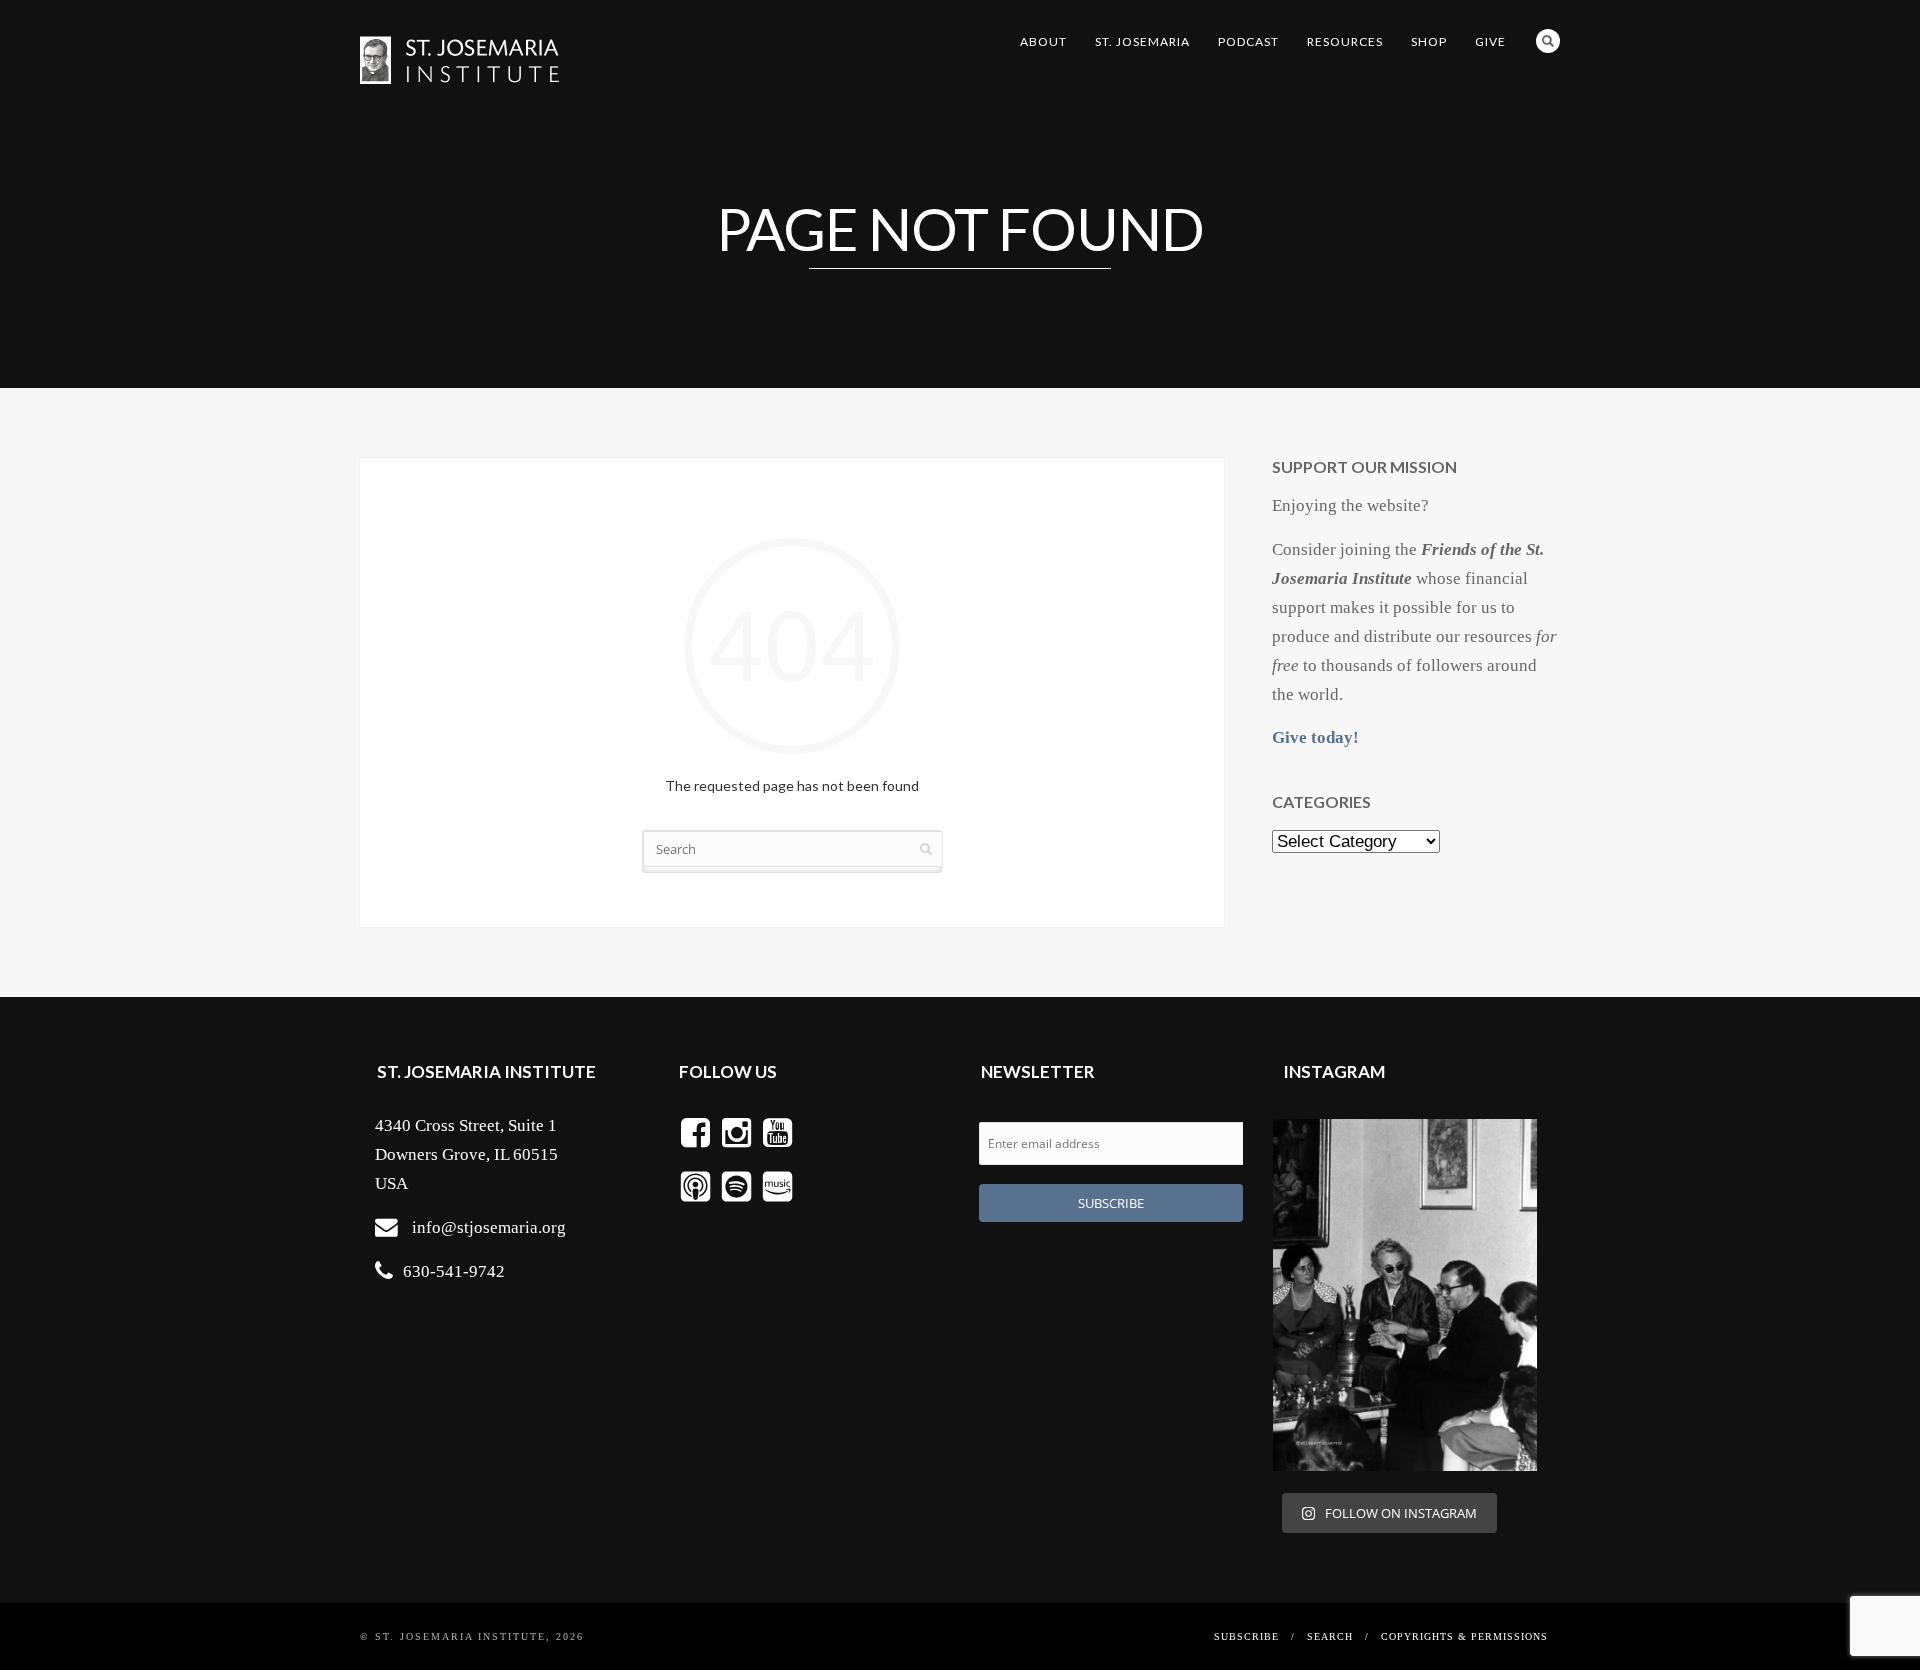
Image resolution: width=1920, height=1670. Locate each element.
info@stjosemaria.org (489, 1227)
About (1043, 41)
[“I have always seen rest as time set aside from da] (1405, 1295)
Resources (1345, 41)
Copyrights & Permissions (1464, 1636)
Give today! (1315, 737)
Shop (1429, 41)
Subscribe (1246, 1636)
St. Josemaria (1142, 41)
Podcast (1248, 41)
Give (1490, 41)
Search (1548, 41)
